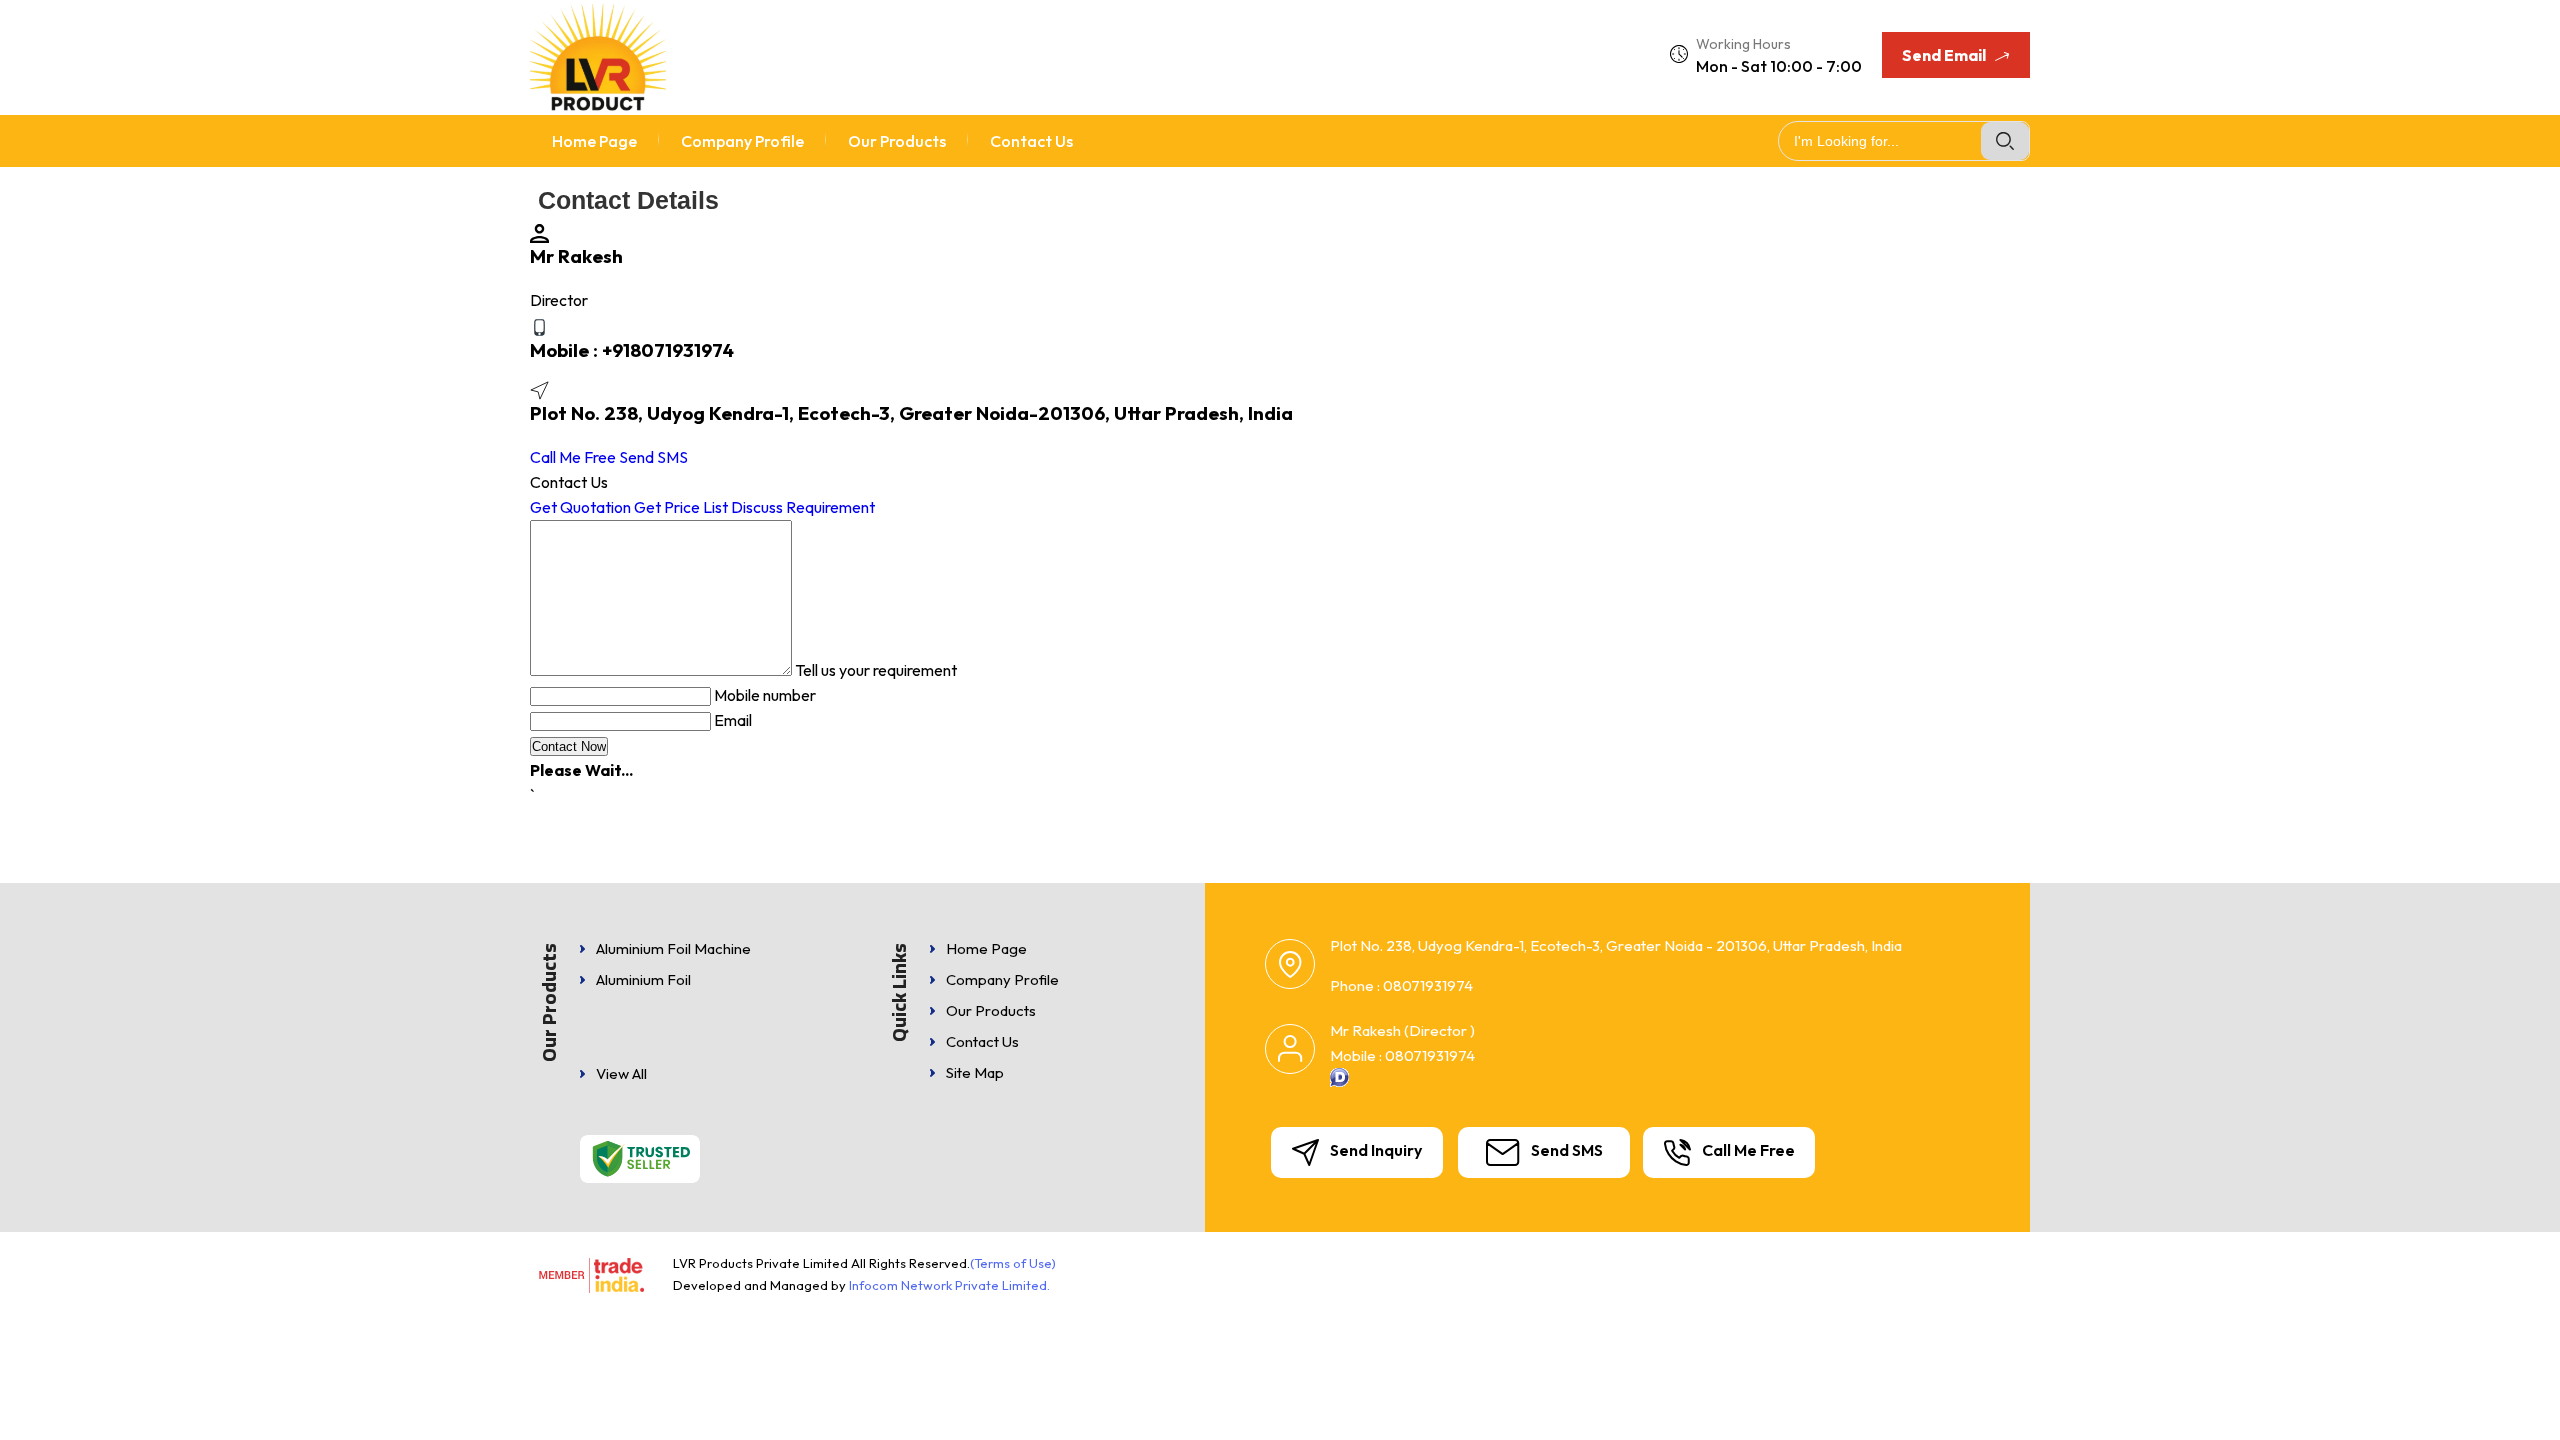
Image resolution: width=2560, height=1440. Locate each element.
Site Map (975, 1072)
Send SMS (653, 457)
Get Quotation (580, 507)
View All (621, 1073)
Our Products (897, 141)
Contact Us (1031, 141)
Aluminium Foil (643, 979)
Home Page (594, 141)
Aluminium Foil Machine (673, 948)
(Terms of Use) (1013, 1263)
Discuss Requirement (803, 507)
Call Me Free (573, 457)
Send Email (1945, 55)
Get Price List (681, 507)
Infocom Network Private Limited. (949, 1285)
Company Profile (742, 141)
